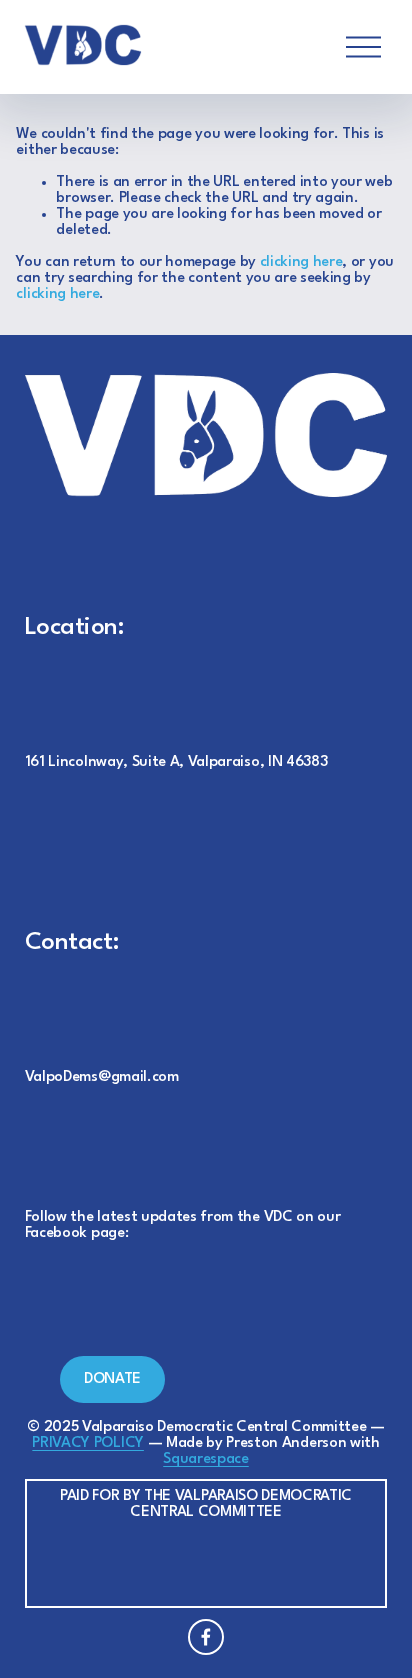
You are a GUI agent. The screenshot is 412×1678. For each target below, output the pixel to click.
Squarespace (205, 1459)
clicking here (301, 262)
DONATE (112, 1379)
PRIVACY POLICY (88, 1443)
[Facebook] (206, 1637)
